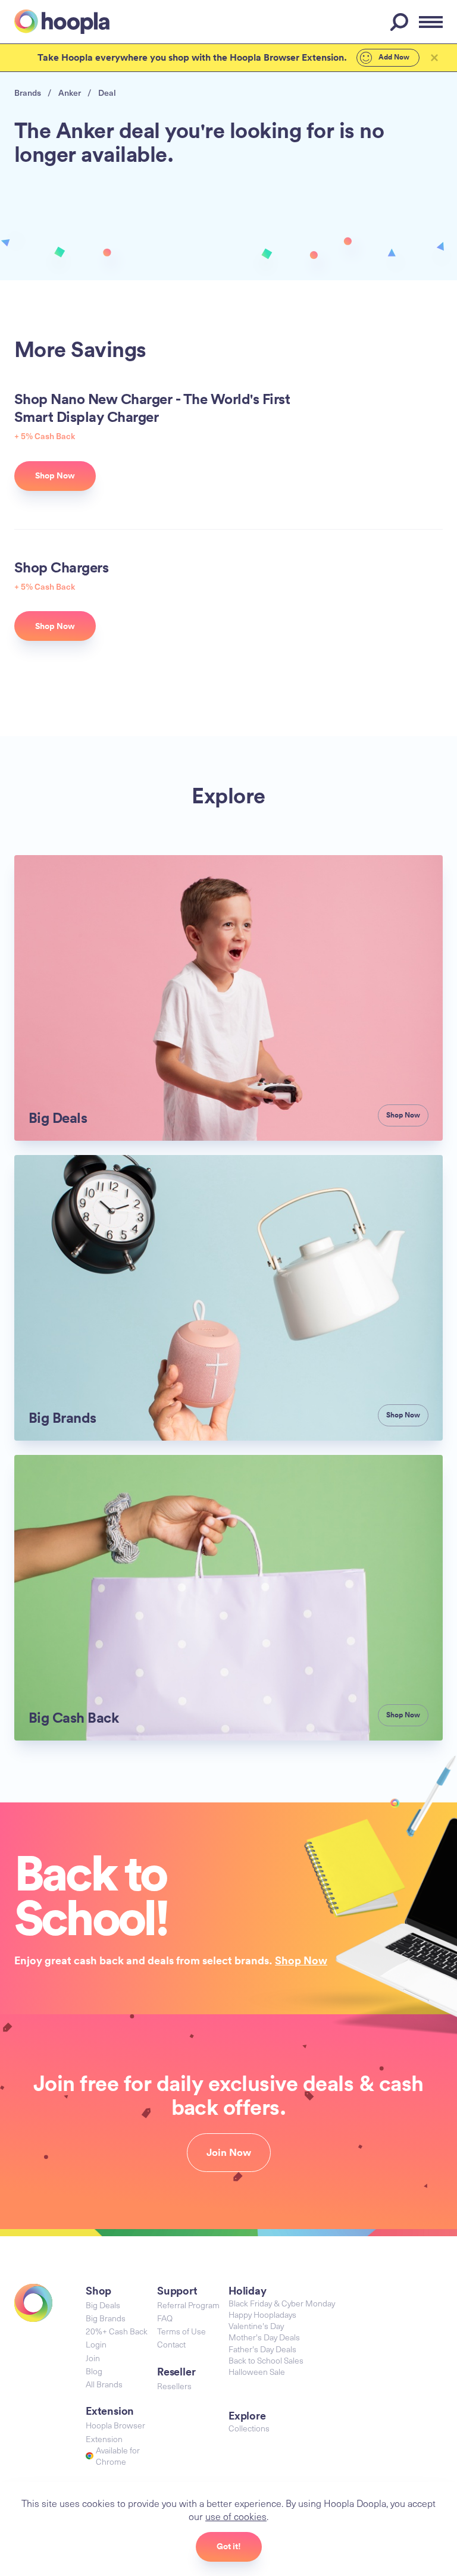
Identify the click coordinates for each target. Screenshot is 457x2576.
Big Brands (106, 2318)
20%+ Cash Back (117, 2331)
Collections (249, 2428)
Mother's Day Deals (264, 2337)
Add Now (393, 57)
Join (93, 2358)
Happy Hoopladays (262, 2314)
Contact (171, 2344)
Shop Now (301, 1960)
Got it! (229, 2546)
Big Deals (103, 2305)
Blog (94, 2371)
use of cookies (236, 2516)
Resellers (174, 2386)
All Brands (104, 2384)
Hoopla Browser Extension (115, 2432)
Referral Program (188, 2305)
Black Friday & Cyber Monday (282, 2303)
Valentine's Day (256, 2326)
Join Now (229, 2152)
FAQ (165, 2318)
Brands (28, 93)
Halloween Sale (257, 2372)
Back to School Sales (266, 2360)
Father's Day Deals (262, 2349)
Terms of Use (181, 2331)
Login (96, 2344)
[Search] (401, 22)
